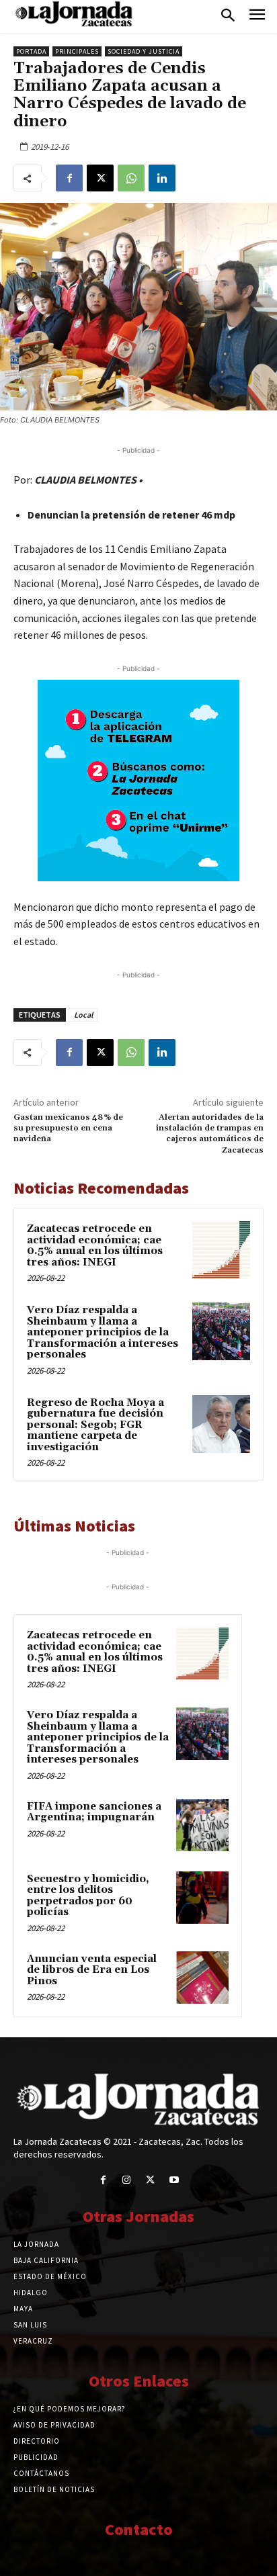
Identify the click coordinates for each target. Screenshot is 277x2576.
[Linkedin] (162, 178)
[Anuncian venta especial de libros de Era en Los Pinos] (202, 1978)
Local (83, 1015)
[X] (100, 178)
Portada (31, 51)
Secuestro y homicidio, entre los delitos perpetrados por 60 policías (88, 1896)
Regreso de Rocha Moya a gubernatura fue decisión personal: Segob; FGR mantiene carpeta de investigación (95, 1425)
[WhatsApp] (131, 178)
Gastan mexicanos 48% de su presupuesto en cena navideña (68, 1128)
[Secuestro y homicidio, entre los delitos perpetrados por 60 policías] (202, 1898)
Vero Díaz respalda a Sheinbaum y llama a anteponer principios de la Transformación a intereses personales (103, 1332)
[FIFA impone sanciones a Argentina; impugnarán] (202, 1825)
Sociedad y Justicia (144, 51)
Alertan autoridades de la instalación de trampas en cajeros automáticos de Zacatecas (210, 1134)
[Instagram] (127, 2180)
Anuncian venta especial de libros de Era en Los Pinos (92, 1970)
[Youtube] (174, 2180)
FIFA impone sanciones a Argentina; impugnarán (94, 1812)
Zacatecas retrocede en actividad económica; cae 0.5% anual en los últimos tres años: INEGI (95, 1246)
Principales (77, 51)
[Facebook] (69, 178)
